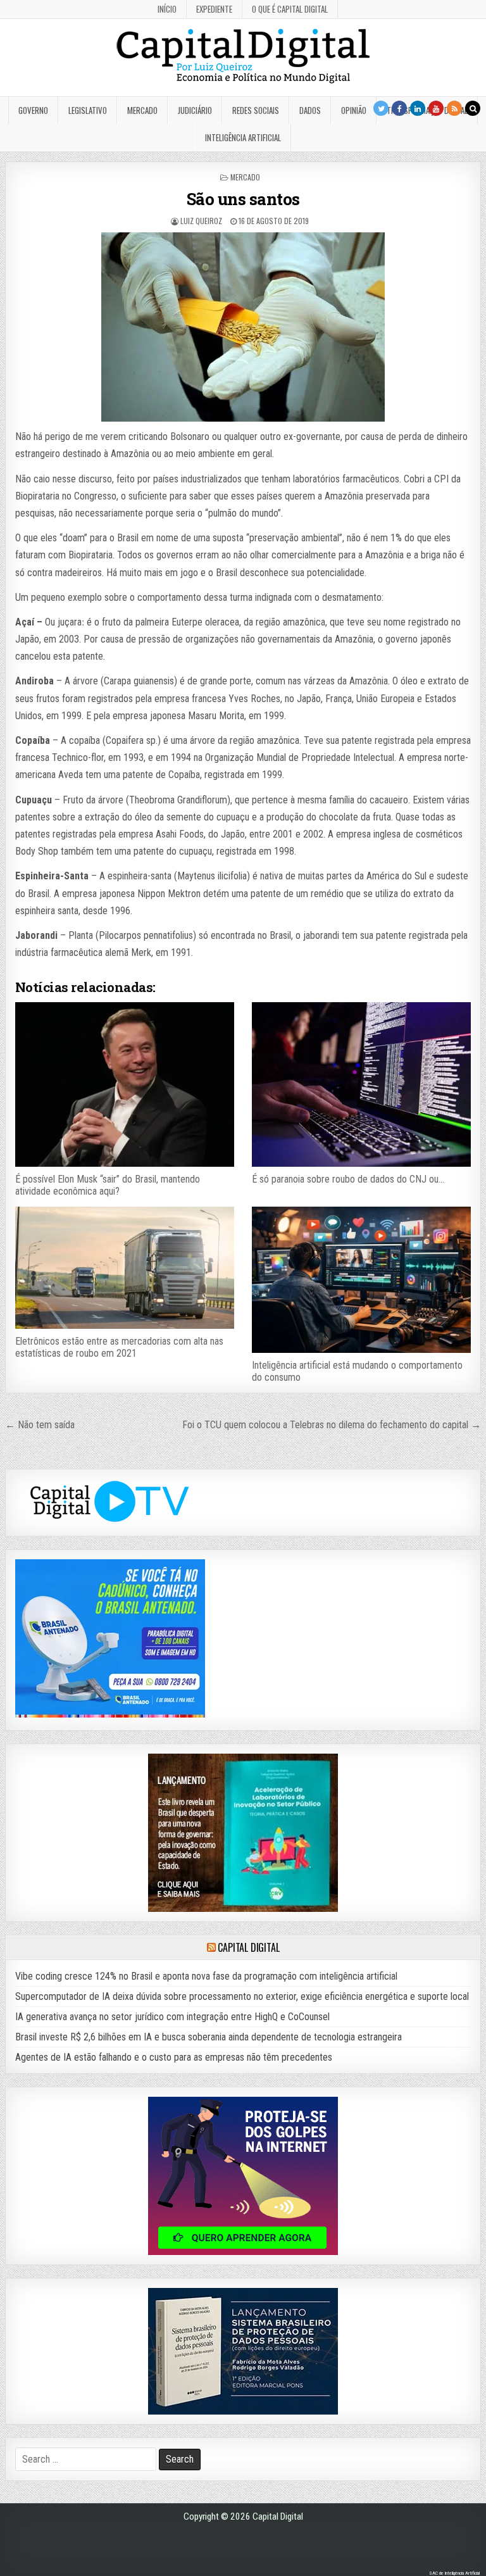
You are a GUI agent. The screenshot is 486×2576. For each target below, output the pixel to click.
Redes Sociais (256, 110)
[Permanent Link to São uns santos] (243, 327)
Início (167, 9)
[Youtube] (436, 108)
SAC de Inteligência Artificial (454, 2573)
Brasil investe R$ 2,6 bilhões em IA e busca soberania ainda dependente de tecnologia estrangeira (209, 2037)
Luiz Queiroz (201, 221)
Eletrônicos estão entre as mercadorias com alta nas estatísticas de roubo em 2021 (119, 1347)
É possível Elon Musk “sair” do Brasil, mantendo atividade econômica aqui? (108, 1185)
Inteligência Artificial (243, 137)
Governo (33, 110)
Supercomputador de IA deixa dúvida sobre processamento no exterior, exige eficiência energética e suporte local (242, 1996)
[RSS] (454, 108)
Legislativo (88, 110)
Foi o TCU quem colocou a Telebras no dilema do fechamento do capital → (332, 1425)
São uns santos (243, 199)
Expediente (214, 9)
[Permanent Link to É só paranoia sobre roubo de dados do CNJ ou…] (361, 1084)
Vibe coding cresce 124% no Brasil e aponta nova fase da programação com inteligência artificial (206, 1976)
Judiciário (195, 110)
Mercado (142, 110)
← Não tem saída (40, 1425)
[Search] (473, 108)
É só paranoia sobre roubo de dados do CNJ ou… (348, 1179)
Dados (310, 110)
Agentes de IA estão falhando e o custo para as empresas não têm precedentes (174, 2057)
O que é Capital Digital (290, 9)
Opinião (354, 110)
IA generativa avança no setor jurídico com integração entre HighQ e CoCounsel (172, 2017)
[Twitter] (381, 108)
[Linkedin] (418, 108)
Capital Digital (248, 1947)
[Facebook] (399, 108)
